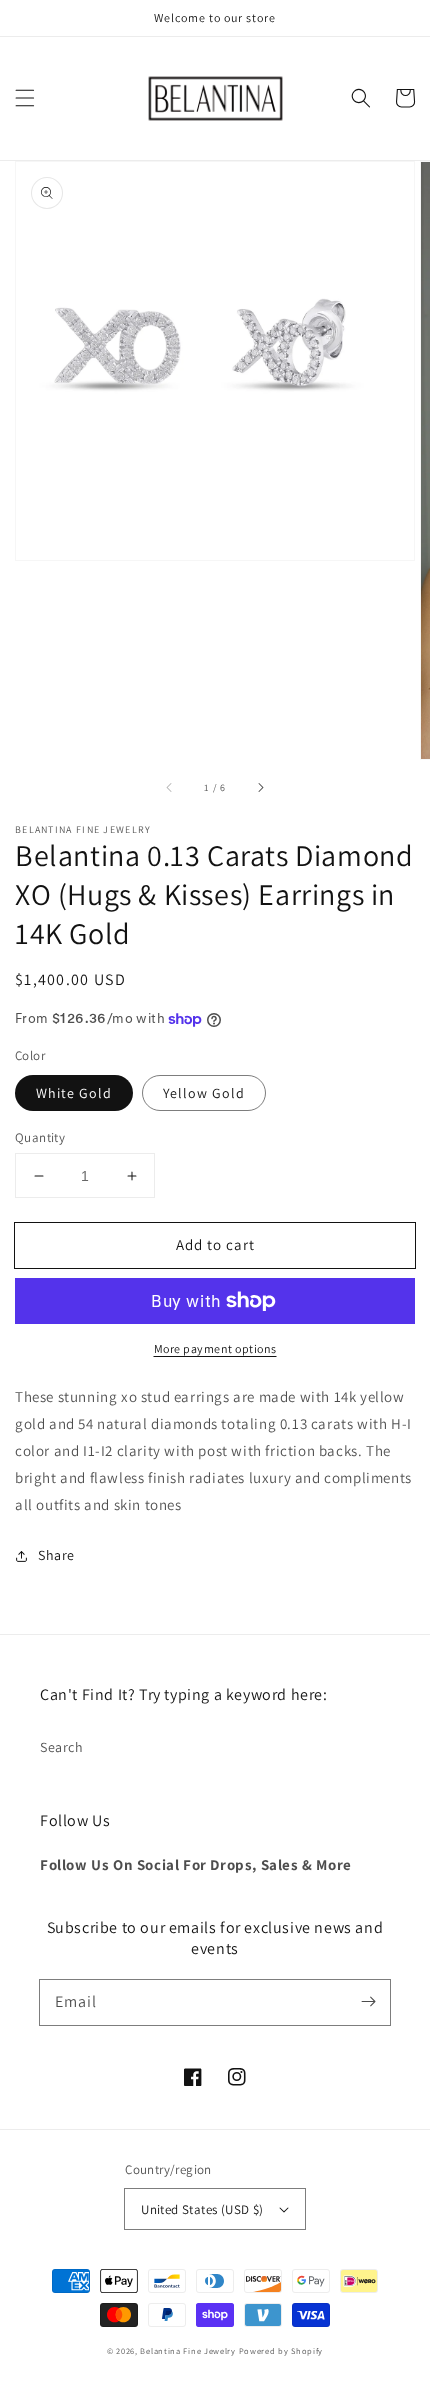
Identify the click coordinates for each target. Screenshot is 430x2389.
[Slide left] (170, 787)
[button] (25, 98)
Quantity (40, 1137)
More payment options (215, 1348)
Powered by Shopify (281, 2350)
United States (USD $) (202, 2209)
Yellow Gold (204, 1093)
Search (62, 1747)
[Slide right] (260, 787)
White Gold (74, 1093)
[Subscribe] (368, 2002)
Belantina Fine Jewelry (187, 2350)
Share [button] (56, 1555)
